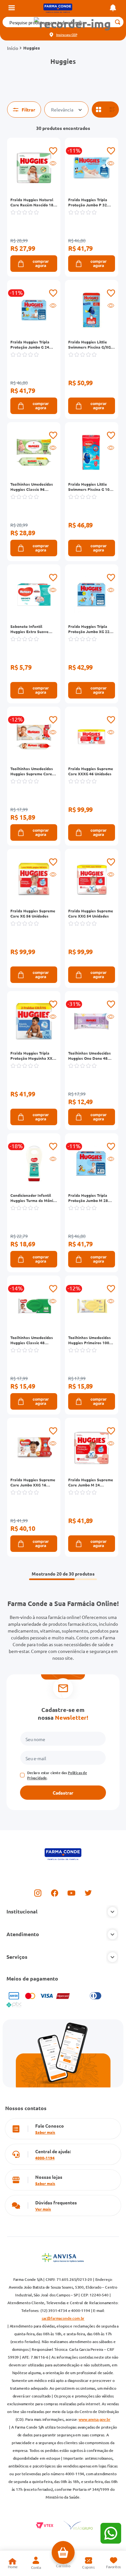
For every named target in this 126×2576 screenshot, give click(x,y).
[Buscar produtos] (117, 22)
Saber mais (45, 2132)
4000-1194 (45, 2158)
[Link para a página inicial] (13, 48)
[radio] (99, 110)
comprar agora (41, 264)
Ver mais (43, 2209)
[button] (72, 24)
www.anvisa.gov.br (94, 2419)
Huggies (31, 48)
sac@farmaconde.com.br (63, 2318)
